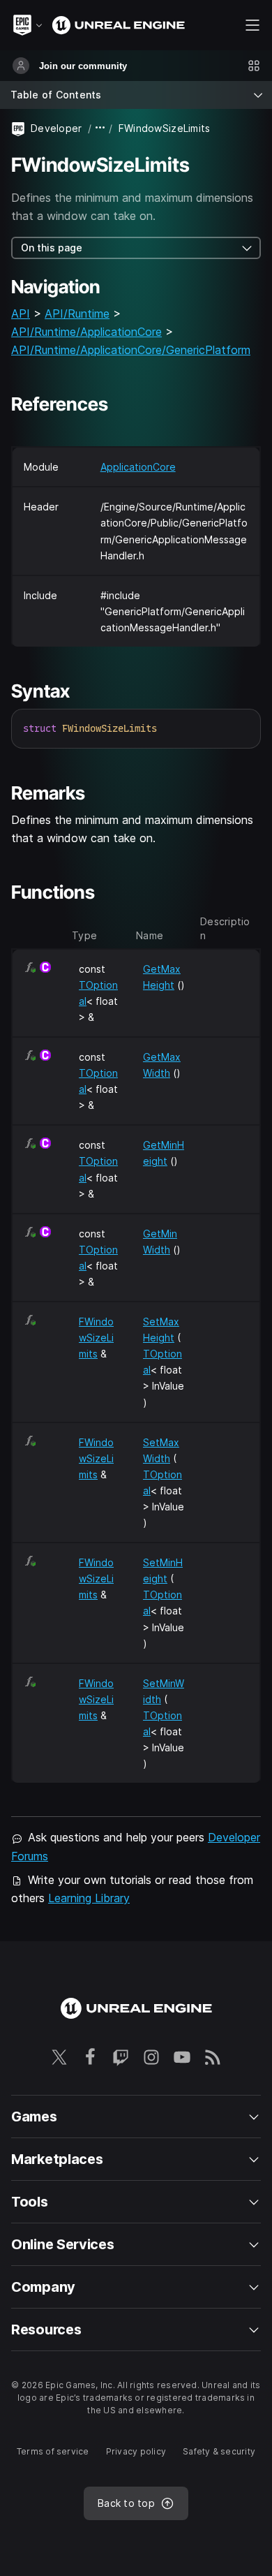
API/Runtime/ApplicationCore (86, 332)
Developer (56, 128)
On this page (52, 248)
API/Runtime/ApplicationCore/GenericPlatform (131, 350)
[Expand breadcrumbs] (100, 128)
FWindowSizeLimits (96, 1338)
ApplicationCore (138, 467)
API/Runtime (77, 314)
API (21, 314)
